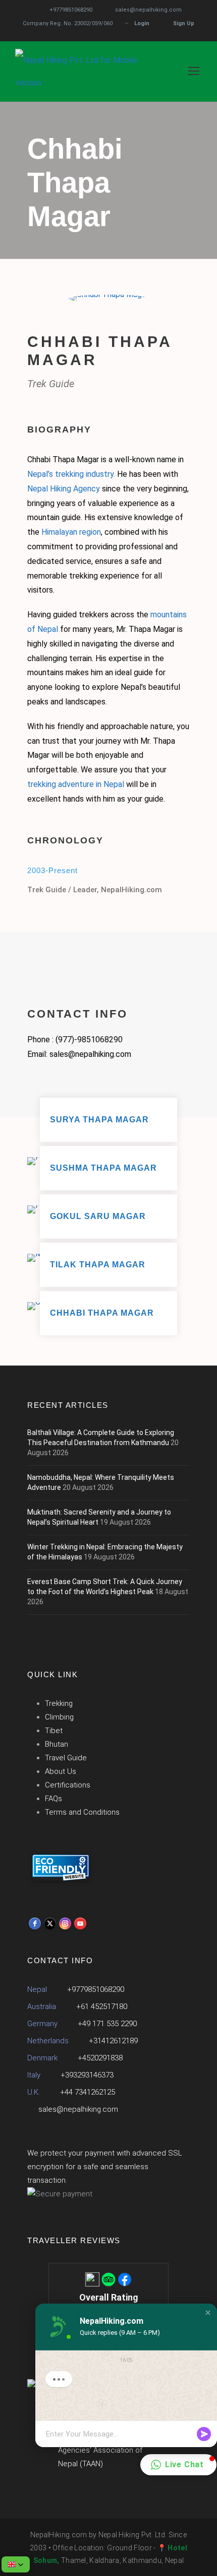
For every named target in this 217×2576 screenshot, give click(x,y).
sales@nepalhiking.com (148, 10)
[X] (50, 1923)
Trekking (59, 1703)
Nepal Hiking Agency (64, 489)
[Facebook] (35, 1923)
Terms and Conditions (82, 1812)
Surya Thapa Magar (99, 1120)
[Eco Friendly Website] (61, 1868)
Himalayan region (71, 532)
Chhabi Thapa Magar (102, 1313)
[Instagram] (65, 1923)
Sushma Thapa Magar (103, 1168)
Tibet (54, 1731)
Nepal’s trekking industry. (71, 474)
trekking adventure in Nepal (76, 784)
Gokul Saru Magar (98, 1216)
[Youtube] (80, 1923)
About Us (61, 1771)
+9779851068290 (71, 10)
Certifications (68, 1785)
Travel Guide (66, 1758)
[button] (208, 2313)
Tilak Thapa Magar (98, 1265)
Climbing (59, 1717)
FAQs (53, 1799)
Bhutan (57, 1744)
